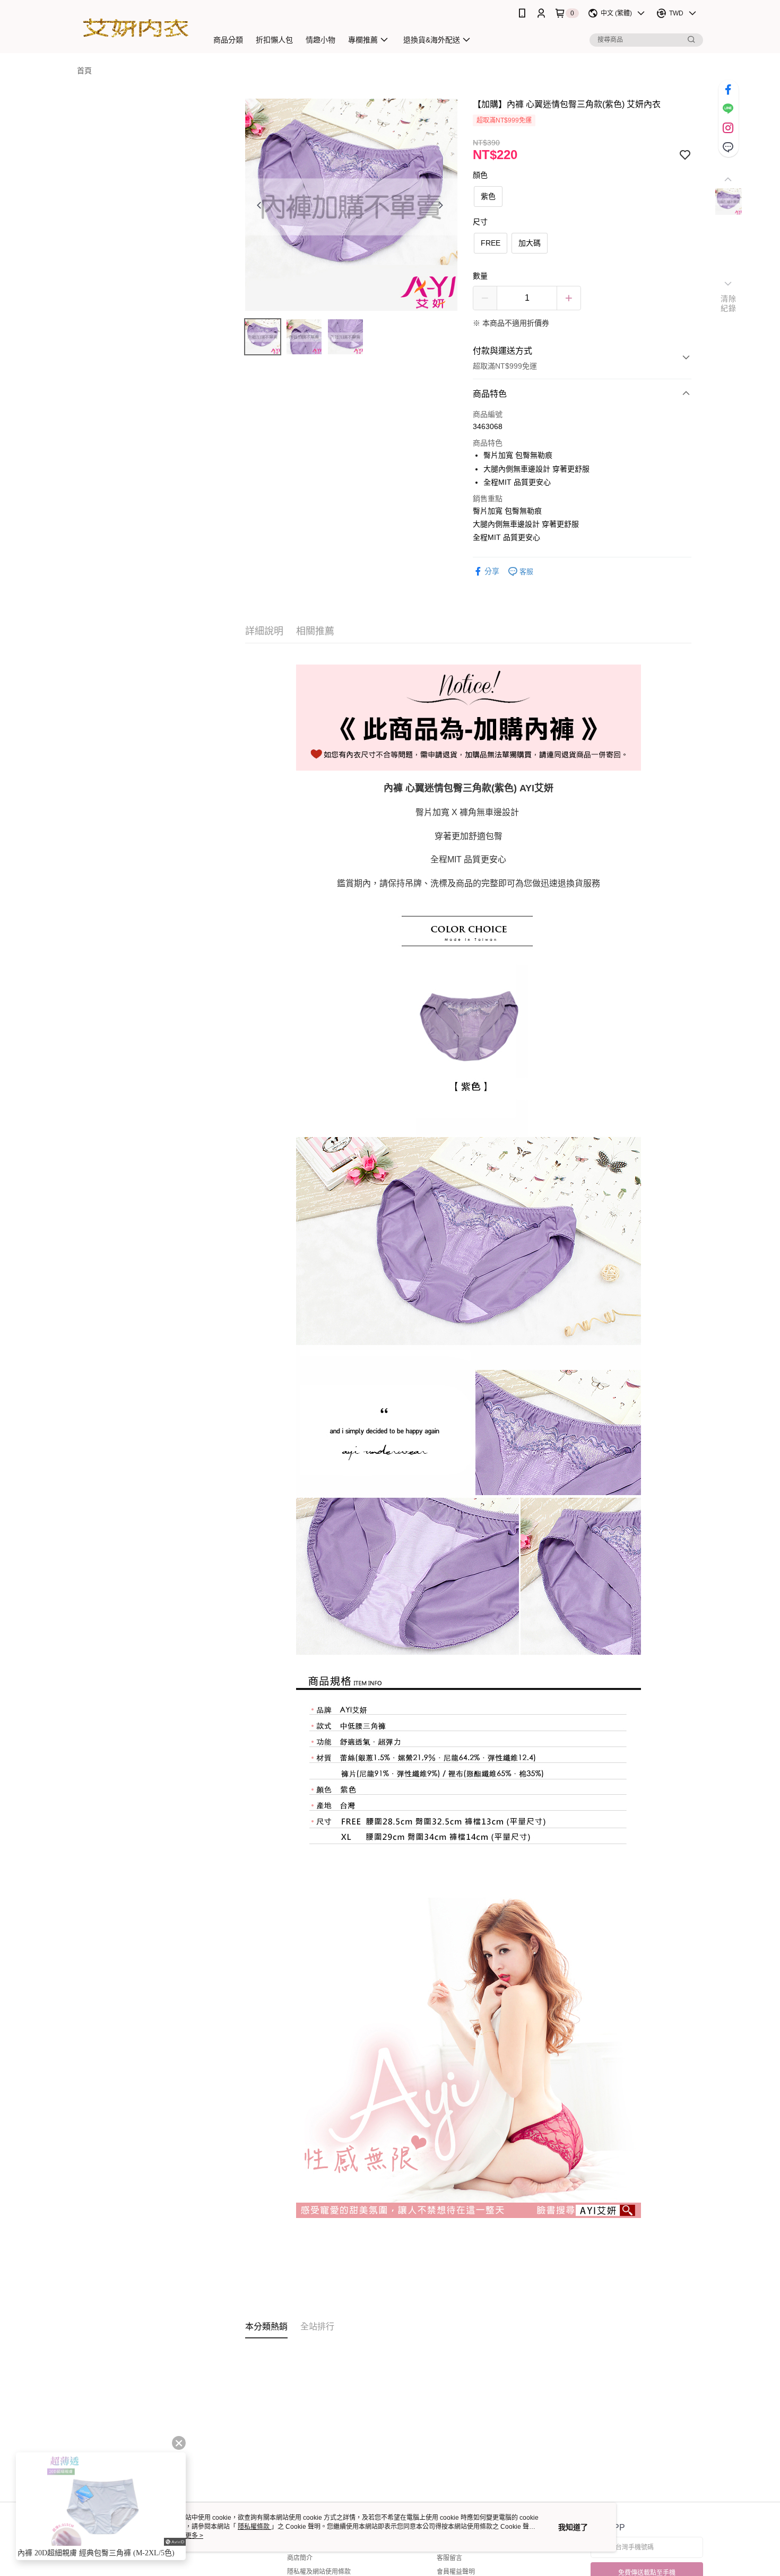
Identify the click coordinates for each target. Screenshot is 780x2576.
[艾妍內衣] (136, 28)
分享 (492, 571)
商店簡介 (300, 2558)
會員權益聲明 (456, 2572)
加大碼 (530, 243)
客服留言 (449, 2558)
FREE (491, 243)
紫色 (488, 196)
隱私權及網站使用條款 (319, 2572)
